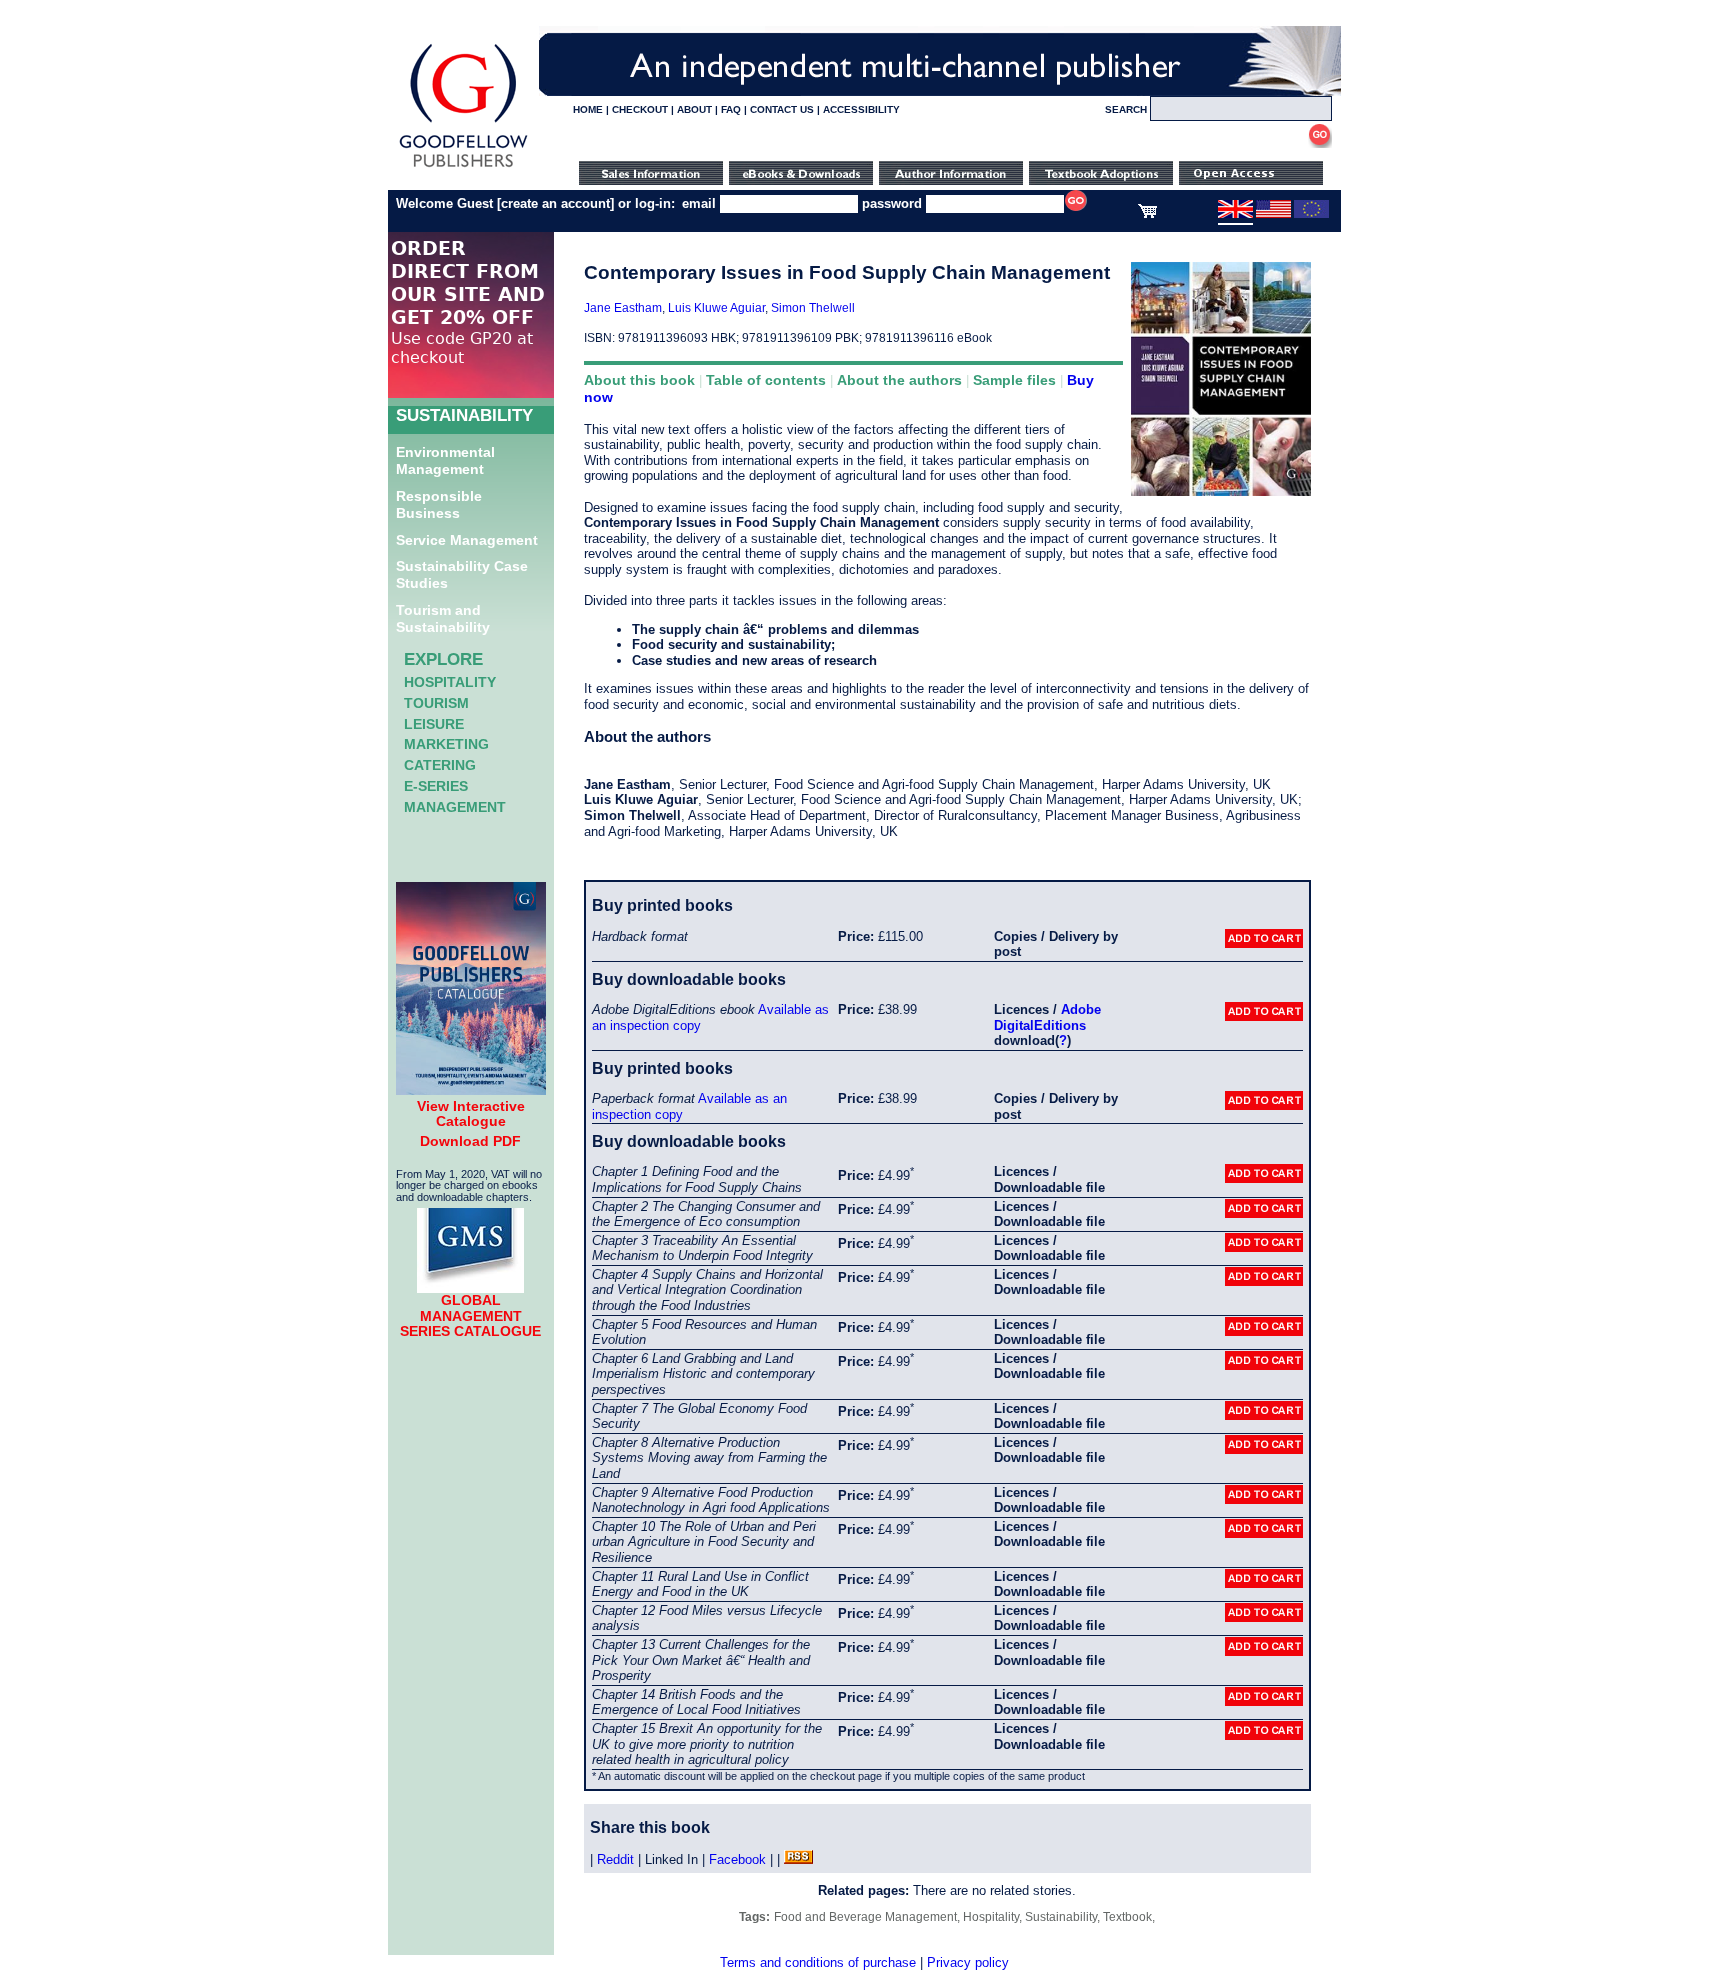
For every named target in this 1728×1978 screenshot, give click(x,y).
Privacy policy (968, 1962)
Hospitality (450, 682)
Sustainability (1061, 1917)
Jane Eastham (623, 308)
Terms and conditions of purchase (818, 1962)
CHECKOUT (640, 109)
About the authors (899, 380)
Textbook (1127, 1917)
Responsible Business (439, 504)
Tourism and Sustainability (443, 618)
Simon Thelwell (813, 308)
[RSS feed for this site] (798, 1859)
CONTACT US (782, 109)
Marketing (446, 744)
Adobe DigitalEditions (1047, 1017)
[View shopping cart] (1147, 214)
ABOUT (694, 109)
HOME (588, 109)
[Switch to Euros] (1311, 214)
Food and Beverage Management (865, 1917)
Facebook (737, 1859)
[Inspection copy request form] (1101, 180)
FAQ (731, 109)
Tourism (436, 703)
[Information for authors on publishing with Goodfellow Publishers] (951, 180)
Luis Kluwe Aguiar (716, 308)
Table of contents (766, 380)
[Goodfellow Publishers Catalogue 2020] (471, 1090)
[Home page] (463, 167)
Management (455, 807)
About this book (639, 380)
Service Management (467, 540)
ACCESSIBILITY (861, 109)
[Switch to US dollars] (1273, 214)
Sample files (1014, 380)
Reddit (615, 1859)
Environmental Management (445, 460)
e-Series (436, 786)
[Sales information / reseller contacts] (651, 180)
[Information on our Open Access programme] (1251, 180)
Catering (440, 765)
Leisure (434, 724)
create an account (555, 203)
